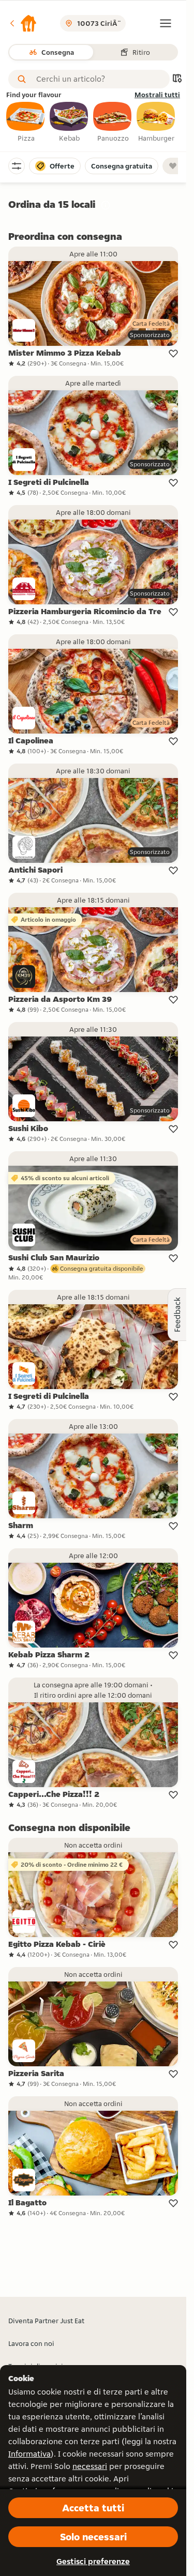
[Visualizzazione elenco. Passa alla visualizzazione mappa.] (177, 79)
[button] (23, 23)
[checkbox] (26, 123)
